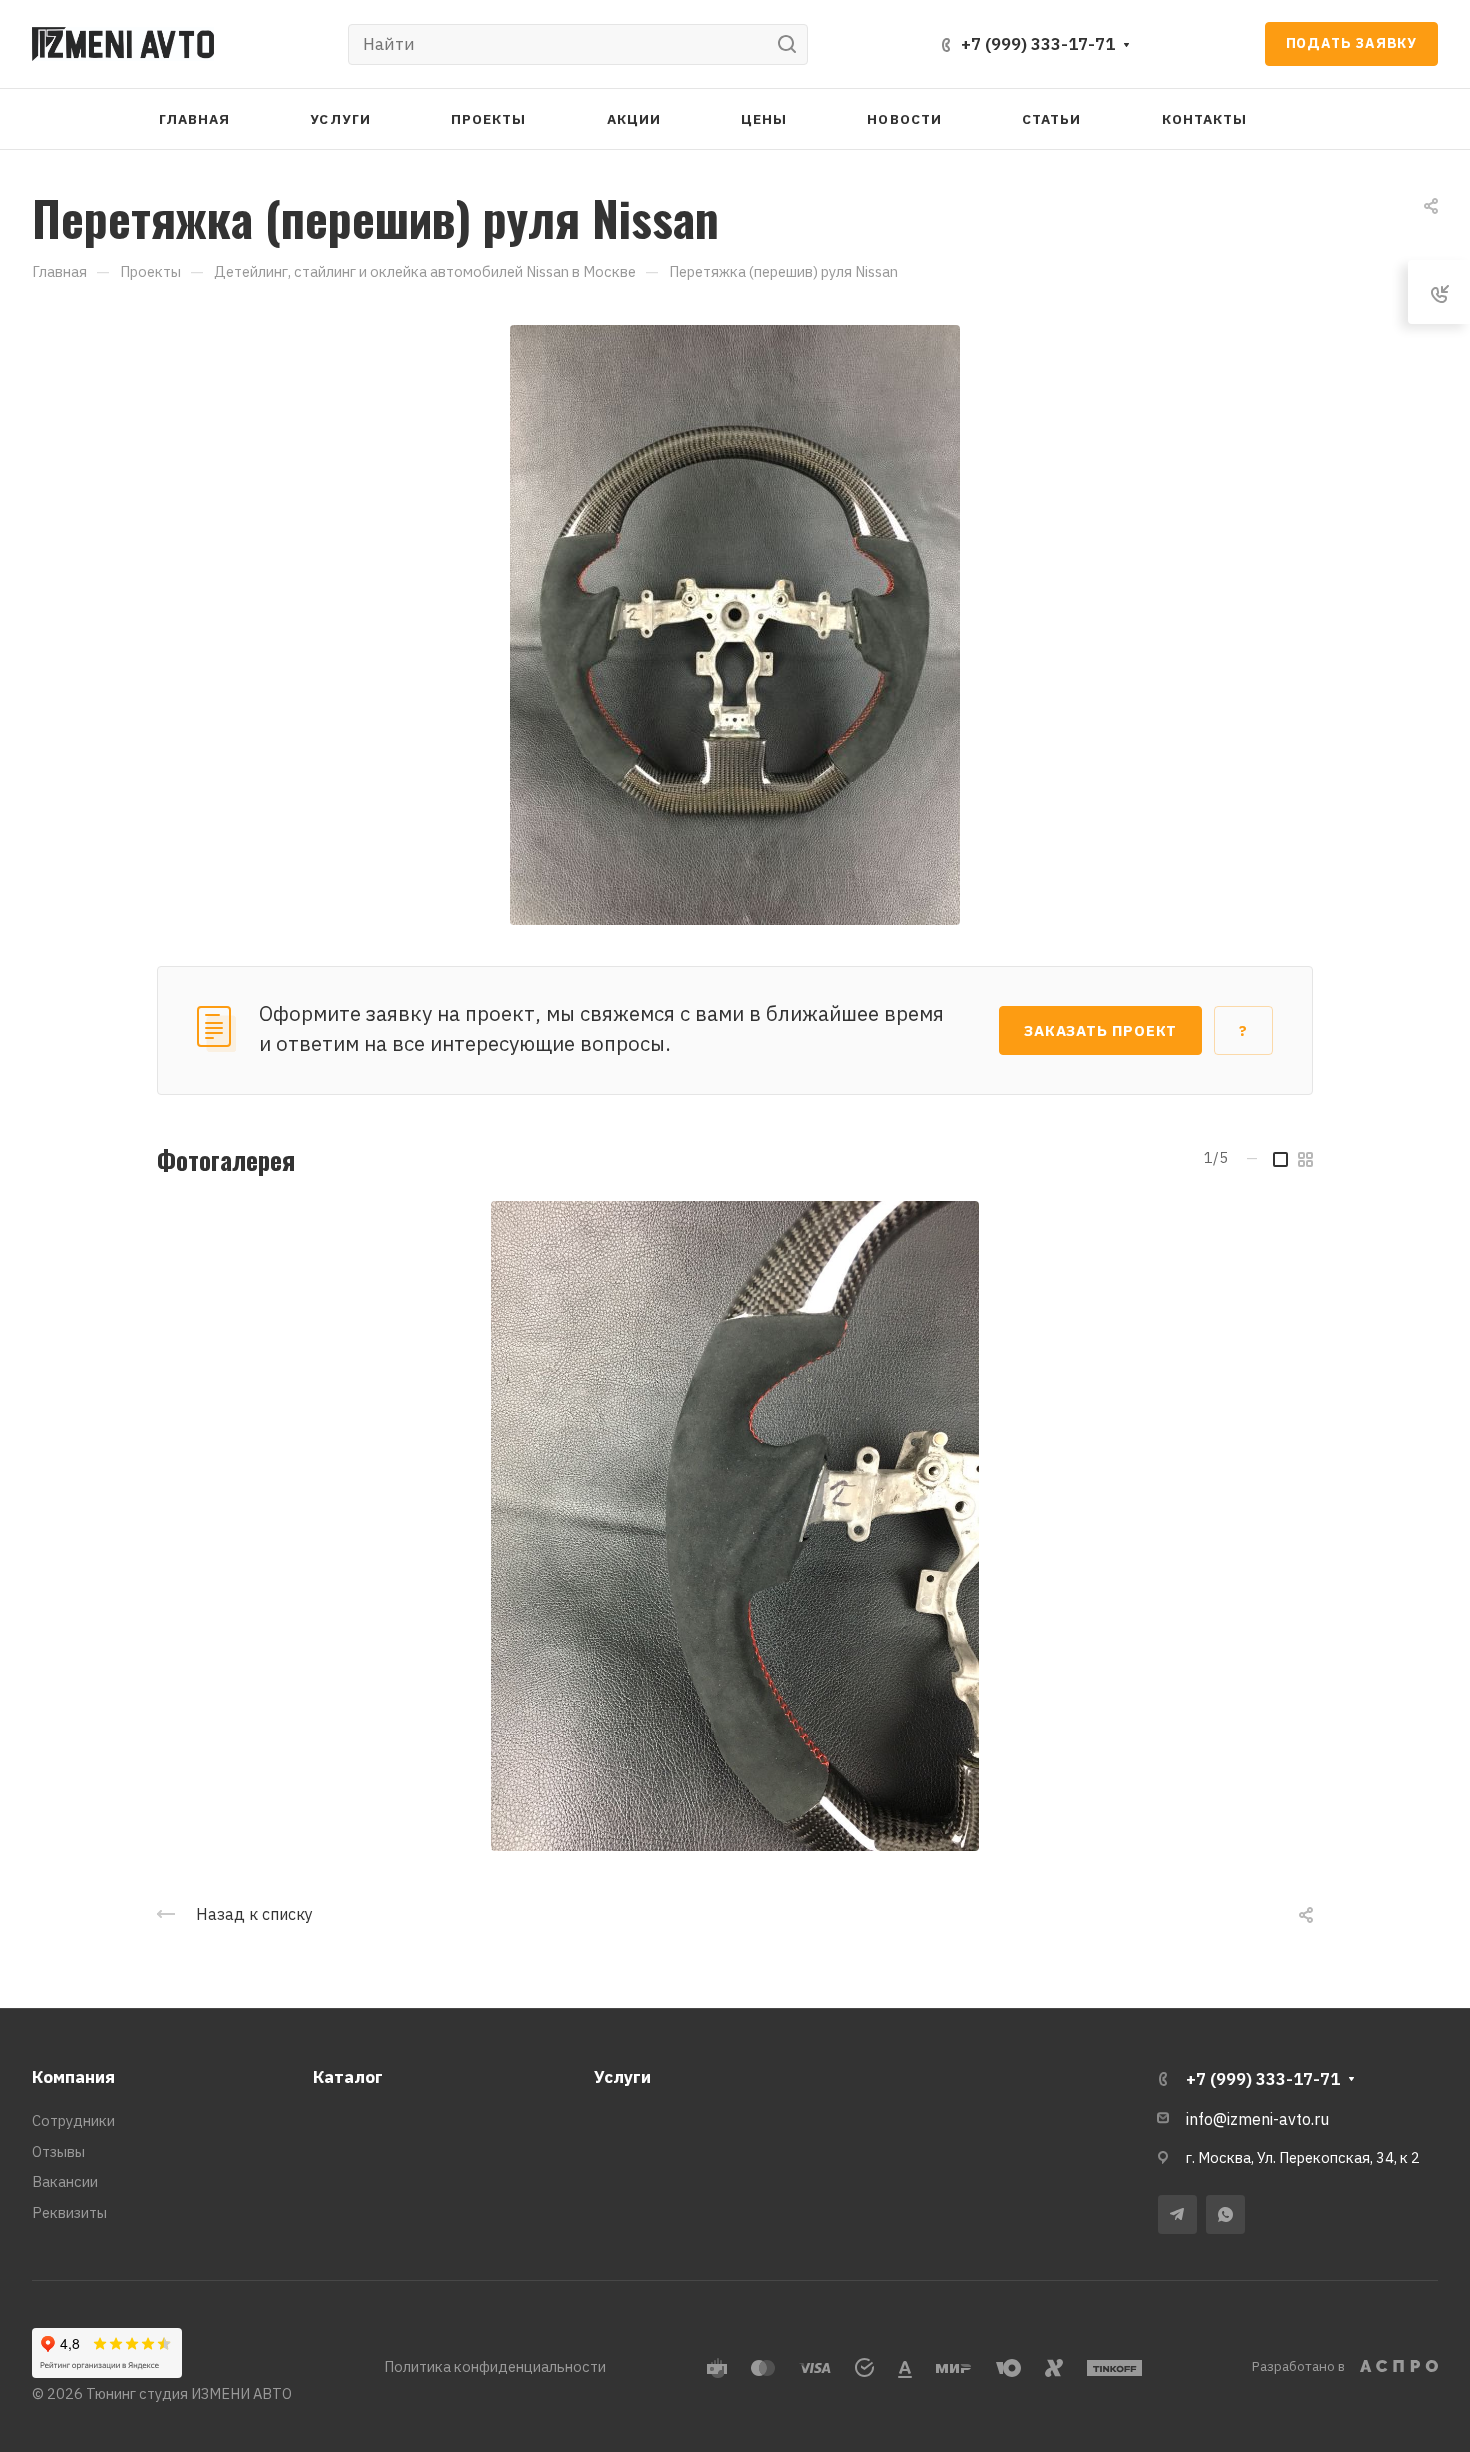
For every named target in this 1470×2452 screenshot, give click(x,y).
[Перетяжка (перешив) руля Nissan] (735, 623)
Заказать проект (1100, 1030)
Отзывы (58, 2151)
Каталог (348, 2077)
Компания (73, 2077)
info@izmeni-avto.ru (1257, 2119)
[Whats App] (1225, 2214)
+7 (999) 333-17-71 (1038, 44)
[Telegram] (1177, 2214)
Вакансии (65, 2181)
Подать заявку (1351, 43)
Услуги (622, 2077)
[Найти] (792, 44)
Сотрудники (73, 2120)
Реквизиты (69, 2212)
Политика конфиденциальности (495, 2366)
